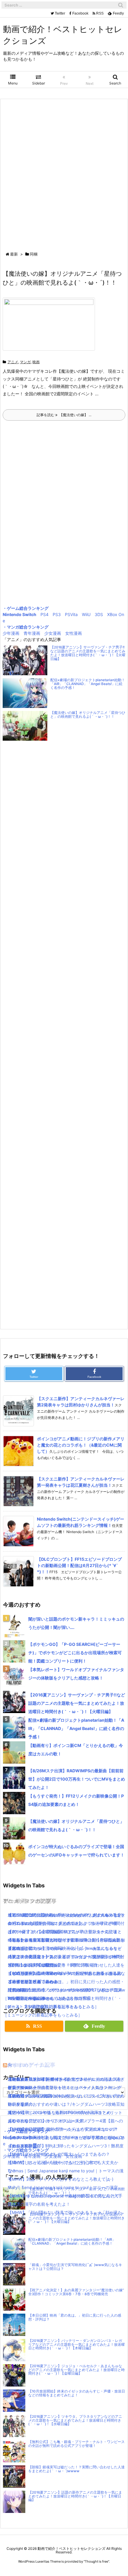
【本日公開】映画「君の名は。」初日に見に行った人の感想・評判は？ (75, 2317)
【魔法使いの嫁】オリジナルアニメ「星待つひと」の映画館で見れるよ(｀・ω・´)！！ (88, 715)
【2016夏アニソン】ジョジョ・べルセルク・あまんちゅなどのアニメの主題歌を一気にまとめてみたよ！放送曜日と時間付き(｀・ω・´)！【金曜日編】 (77, 2370)
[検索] (121, 5)
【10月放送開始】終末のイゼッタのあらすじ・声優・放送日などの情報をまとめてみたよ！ (77, 2393)
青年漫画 (32, 633)
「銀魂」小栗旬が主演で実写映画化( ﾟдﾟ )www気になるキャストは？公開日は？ (75, 2267)
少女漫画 (53, 633)
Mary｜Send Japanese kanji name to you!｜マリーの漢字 (63, 2187)
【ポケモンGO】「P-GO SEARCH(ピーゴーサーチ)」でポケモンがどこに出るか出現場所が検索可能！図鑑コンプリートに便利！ (75, 1653)
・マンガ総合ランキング (26, 627)
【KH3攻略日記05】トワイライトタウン (46, 2079)
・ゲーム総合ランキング (26, 608)
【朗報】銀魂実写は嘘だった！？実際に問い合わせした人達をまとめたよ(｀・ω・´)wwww (77, 2469)
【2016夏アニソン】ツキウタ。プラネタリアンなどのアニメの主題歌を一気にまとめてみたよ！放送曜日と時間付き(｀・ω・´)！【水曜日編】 (65, 1998)
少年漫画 (11, 633)
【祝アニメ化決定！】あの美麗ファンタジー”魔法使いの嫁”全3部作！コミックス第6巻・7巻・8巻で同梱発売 (76, 2292)
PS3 (57, 614)
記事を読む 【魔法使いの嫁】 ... (64, 415)
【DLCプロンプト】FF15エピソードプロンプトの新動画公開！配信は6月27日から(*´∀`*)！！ (79, 1565)
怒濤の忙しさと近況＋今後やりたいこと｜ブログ (54, 2162)
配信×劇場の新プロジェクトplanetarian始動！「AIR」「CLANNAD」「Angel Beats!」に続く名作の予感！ (88, 684)
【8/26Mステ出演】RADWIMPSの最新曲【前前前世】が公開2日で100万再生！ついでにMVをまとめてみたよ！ (77, 1779)
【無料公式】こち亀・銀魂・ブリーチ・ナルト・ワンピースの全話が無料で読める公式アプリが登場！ (77, 2444)
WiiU (86, 614)
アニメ (13, 362)
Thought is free (96, 2561)
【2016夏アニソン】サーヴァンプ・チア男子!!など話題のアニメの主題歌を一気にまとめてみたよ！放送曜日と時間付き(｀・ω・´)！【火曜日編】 (88, 653)
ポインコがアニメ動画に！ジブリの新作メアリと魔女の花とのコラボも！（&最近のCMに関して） (81, 1445)
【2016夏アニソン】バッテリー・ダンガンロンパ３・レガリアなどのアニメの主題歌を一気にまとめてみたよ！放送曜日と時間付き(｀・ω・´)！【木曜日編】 (77, 2345)
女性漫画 (74, 633)
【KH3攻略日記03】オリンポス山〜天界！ (48, 2121)
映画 (36, 362)
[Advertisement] (64, 176)
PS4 (45, 614)
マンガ (25, 362)
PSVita (71, 614)
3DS (99, 614)
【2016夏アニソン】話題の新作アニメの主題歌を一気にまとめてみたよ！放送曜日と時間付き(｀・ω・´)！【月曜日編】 (75, 2496)
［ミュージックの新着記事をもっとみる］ (43, 2015)
